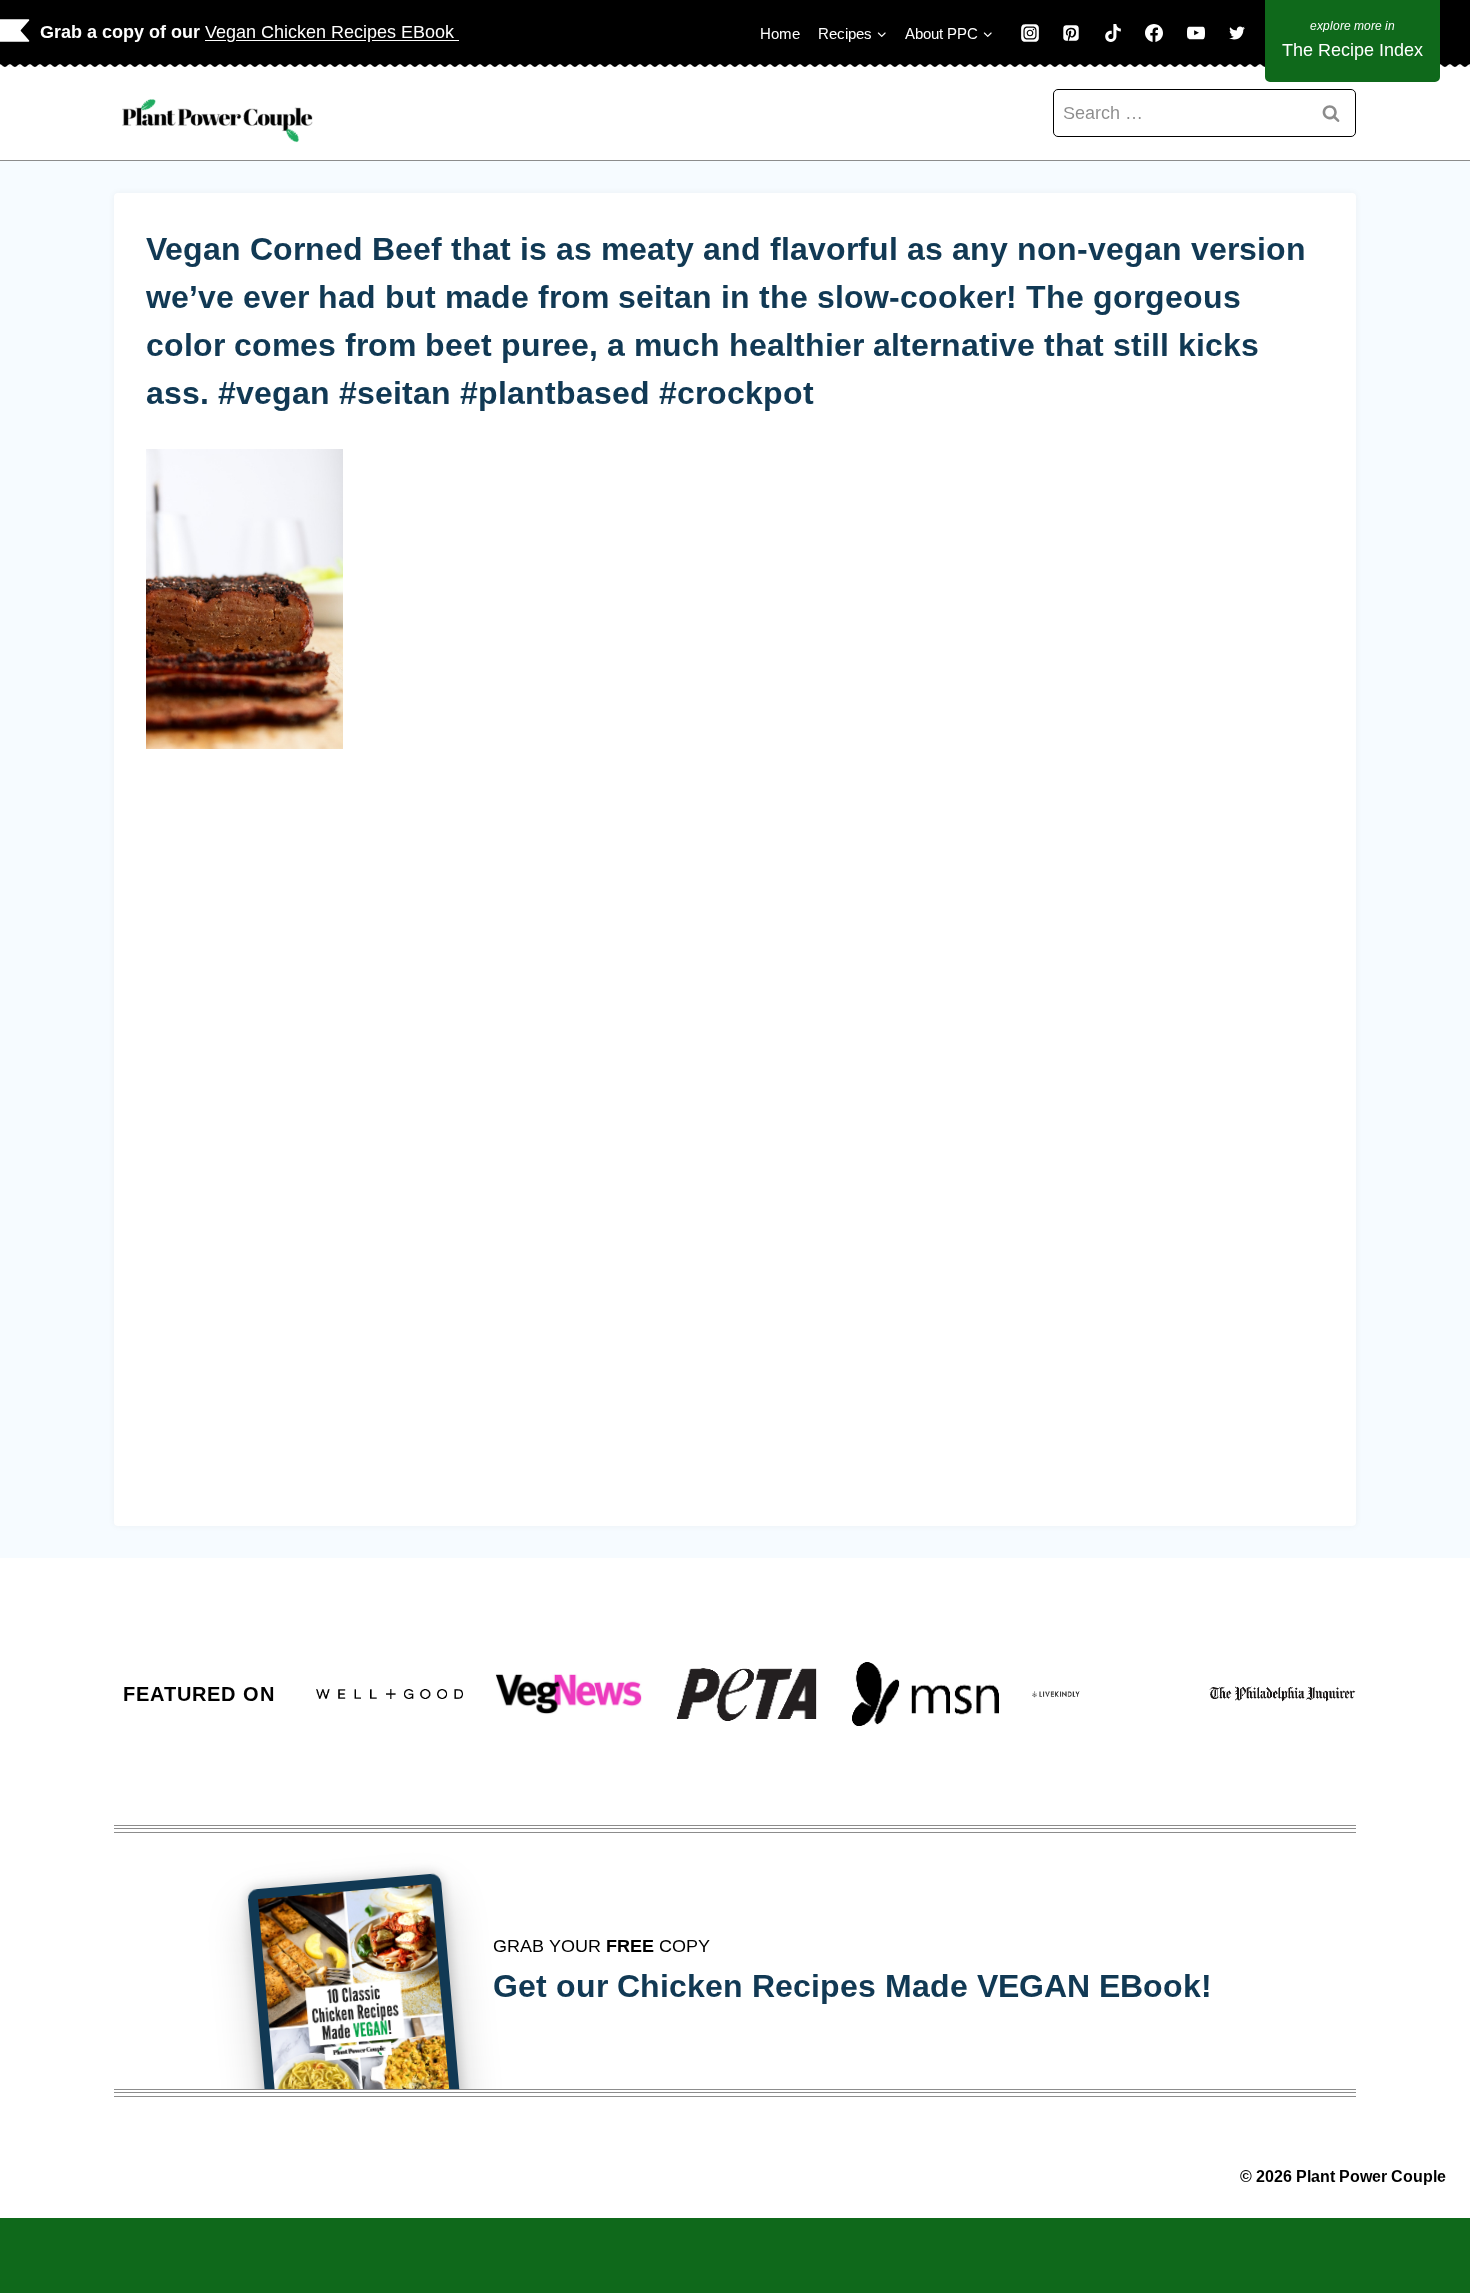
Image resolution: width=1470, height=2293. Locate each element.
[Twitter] (1237, 33)
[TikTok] (1113, 33)
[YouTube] (1196, 33)
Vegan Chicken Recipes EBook (332, 32)
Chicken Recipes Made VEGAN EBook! (914, 1986)
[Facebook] (1154, 33)
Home (780, 33)
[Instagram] (1030, 33)
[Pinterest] (1071, 33)
